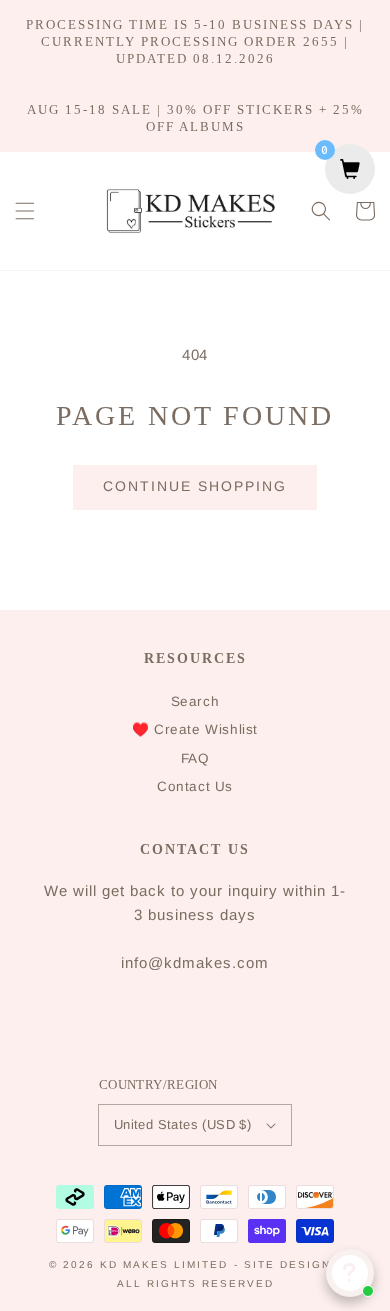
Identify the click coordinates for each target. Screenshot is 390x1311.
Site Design (287, 1264)
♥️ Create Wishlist (195, 729)
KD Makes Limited (164, 1264)
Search (195, 701)
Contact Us (195, 786)
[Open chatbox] (350, 1273)
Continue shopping (195, 486)
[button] (25, 211)
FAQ (195, 758)
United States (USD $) (182, 1124)
